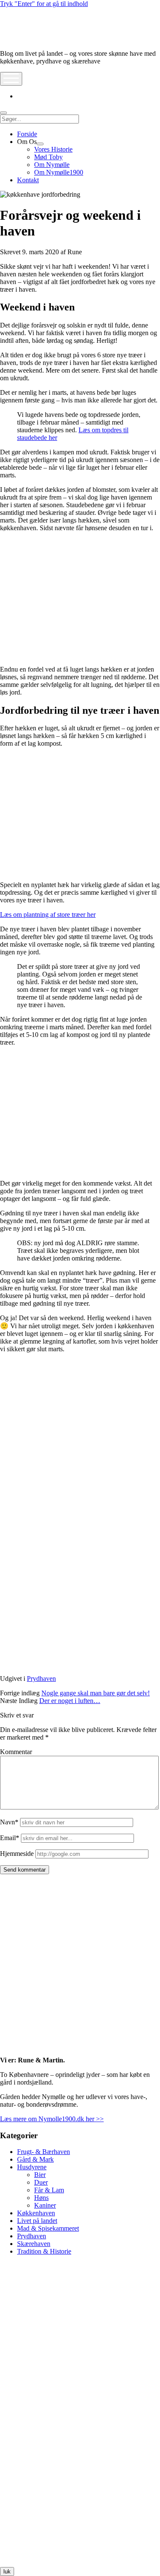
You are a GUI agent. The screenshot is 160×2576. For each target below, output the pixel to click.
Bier (40, 2175)
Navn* (9, 1822)
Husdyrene (32, 2167)
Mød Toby (48, 157)
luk (7, 2572)
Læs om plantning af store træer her (48, 915)
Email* (10, 1838)
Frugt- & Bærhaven (44, 2152)
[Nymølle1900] (26, 39)
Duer (41, 2182)
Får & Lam (49, 2190)
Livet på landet (37, 2221)
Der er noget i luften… (70, 1701)
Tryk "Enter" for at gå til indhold (44, 4)
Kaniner (45, 2205)
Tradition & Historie (44, 2251)
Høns (41, 2198)
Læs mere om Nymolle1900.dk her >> (52, 2119)
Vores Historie (53, 149)
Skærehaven (34, 2244)
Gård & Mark (35, 2159)
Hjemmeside (17, 1854)
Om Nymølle (52, 165)
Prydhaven (41, 1679)
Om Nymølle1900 (59, 172)
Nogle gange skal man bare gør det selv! (96, 1693)
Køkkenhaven (36, 2213)
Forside (27, 134)
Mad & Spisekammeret (48, 2228)
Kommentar (16, 1752)
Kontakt (28, 180)
